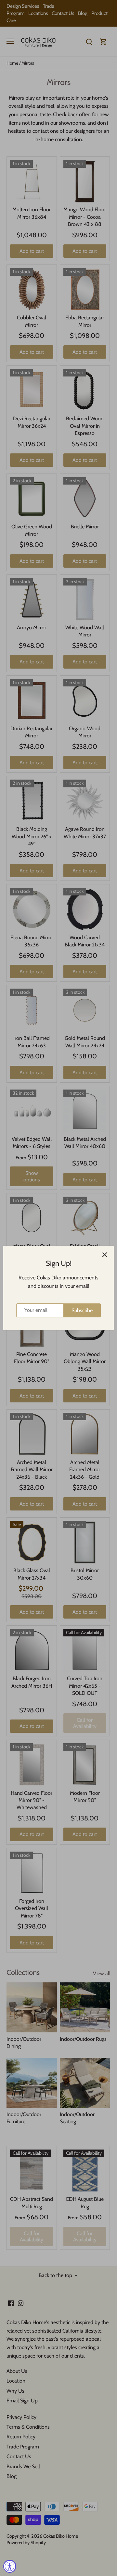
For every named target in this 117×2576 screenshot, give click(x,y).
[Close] (105, 1255)
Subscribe (82, 1310)
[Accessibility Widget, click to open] (10, 2566)
